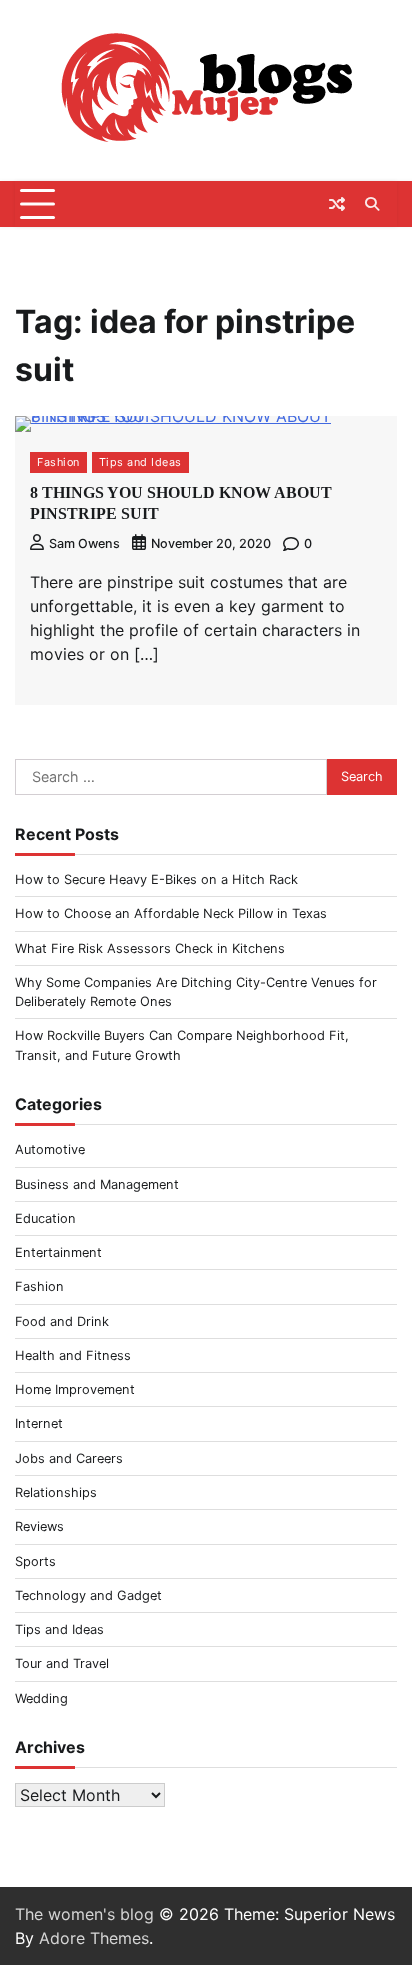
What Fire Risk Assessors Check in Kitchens (150, 948)
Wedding (41, 1698)
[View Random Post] (337, 204)
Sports (35, 1561)
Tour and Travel (62, 1663)
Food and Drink (62, 1321)
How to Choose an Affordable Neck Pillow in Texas (171, 913)
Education (45, 1218)
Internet (39, 1423)
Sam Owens (84, 543)
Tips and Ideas (140, 462)
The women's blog (84, 1914)
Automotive (50, 1149)
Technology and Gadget (88, 1595)
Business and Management (97, 1184)
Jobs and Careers (69, 1458)
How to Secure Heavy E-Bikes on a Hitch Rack (156, 879)
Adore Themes (94, 1938)
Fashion (58, 462)
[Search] (372, 204)
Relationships (56, 1492)
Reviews (39, 1526)
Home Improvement (75, 1389)
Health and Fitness (73, 1355)
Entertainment (58, 1252)
